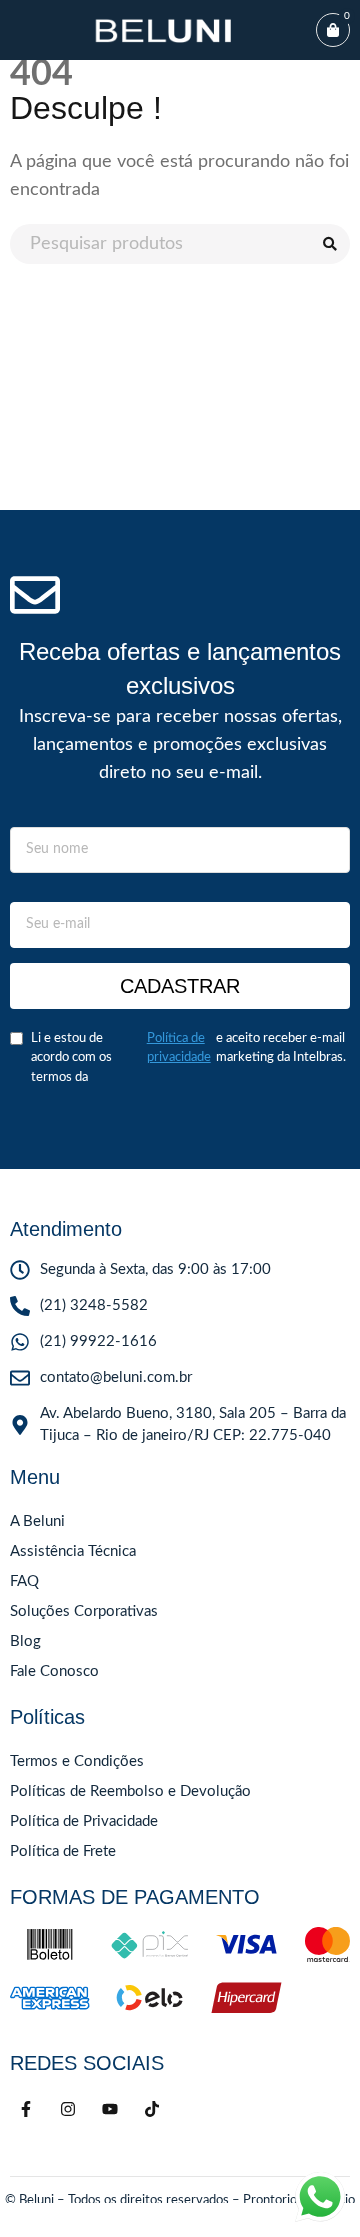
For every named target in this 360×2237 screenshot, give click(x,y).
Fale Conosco (54, 1671)
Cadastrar (180, 986)
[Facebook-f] (26, 2109)
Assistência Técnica (73, 1551)
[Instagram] (68, 2109)
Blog (25, 1641)
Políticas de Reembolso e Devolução (130, 1791)
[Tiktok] (152, 2109)
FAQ (24, 1581)
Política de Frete (63, 1851)
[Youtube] (110, 2109)
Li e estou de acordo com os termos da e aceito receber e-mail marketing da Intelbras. (188, 1058)
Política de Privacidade (84, 1821)
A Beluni (37, 1521)
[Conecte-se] (17, 2220)
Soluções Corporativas (84, 1611)
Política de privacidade (179, 1048)
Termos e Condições (77, 1761)
